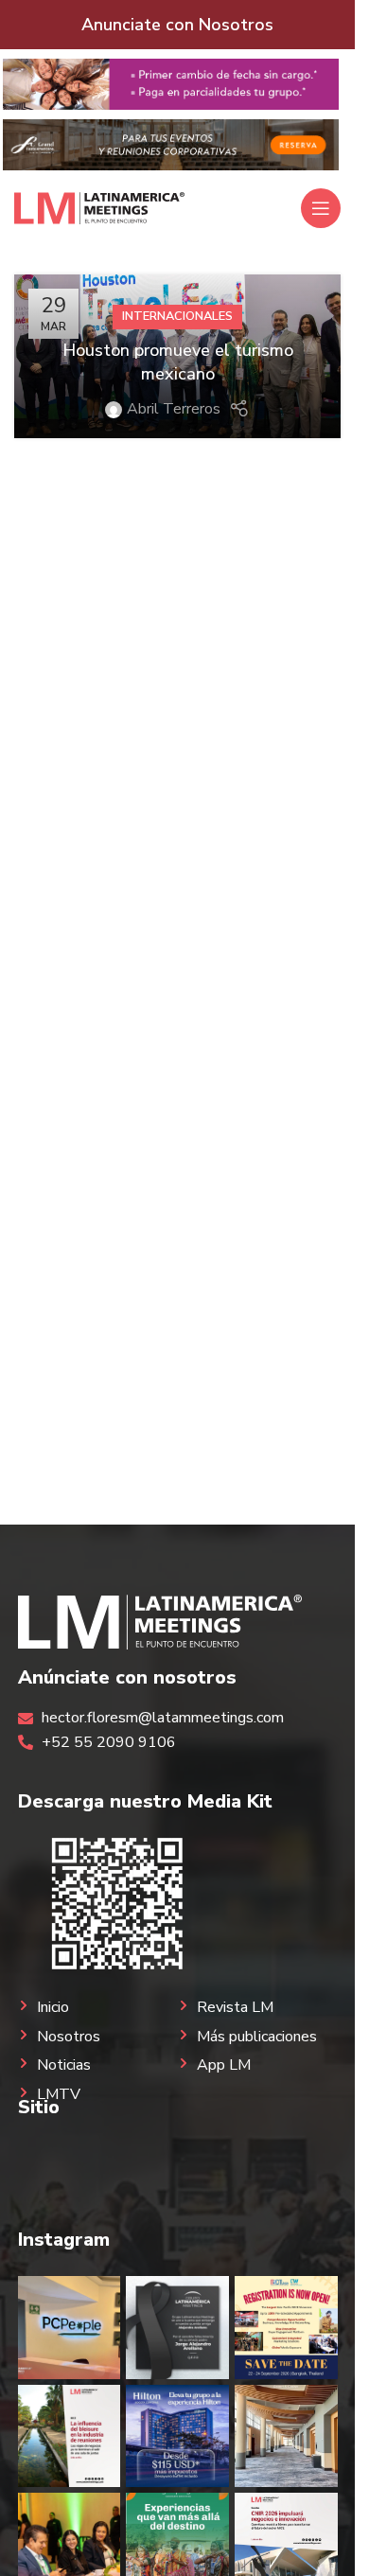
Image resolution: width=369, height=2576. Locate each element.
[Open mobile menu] (321, 208)
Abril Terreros (174, 409)
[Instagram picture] (70, 2328)
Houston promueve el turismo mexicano (178, 362)
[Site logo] (99, 207)
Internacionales (177, 316)
